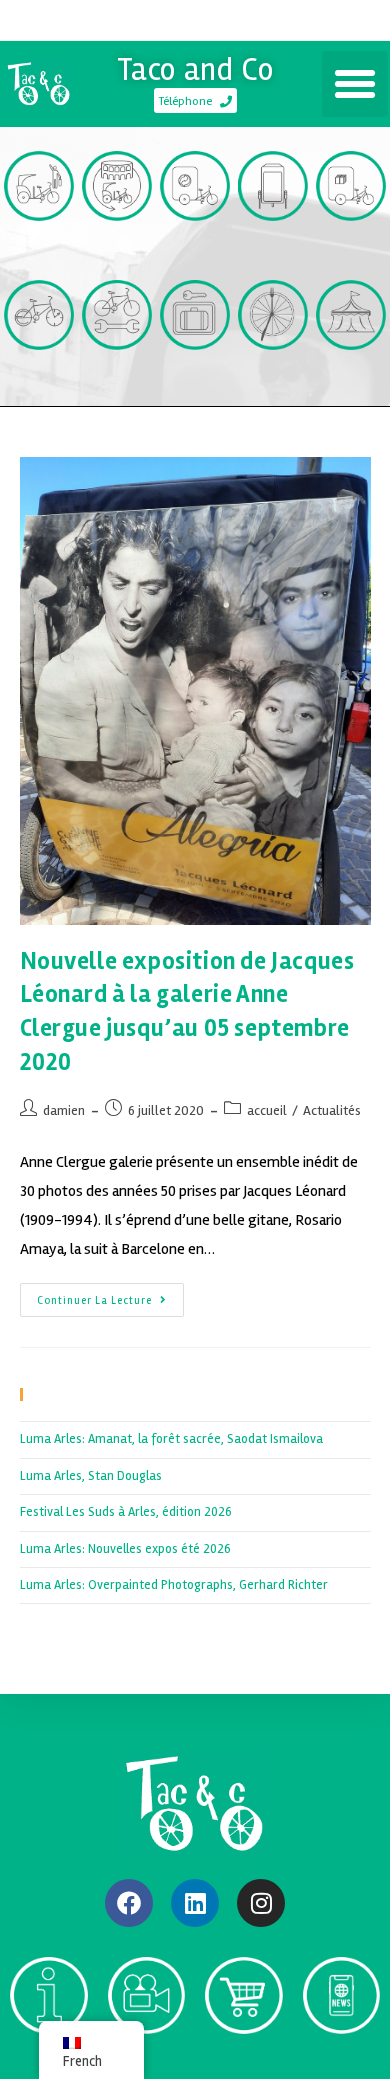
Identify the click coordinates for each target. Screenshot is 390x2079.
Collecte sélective (195, 255)
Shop (244, 2059)
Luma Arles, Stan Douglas (91, 1476)
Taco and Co (195, 69)
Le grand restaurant (273, 384)
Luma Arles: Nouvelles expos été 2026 (125, 1549)
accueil (267, 1110)
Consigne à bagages (195, 384)
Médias (146, 2059)
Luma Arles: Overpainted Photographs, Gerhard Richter (174, 1585)
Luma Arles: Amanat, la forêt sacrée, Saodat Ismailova (171, 1439)
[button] (355, 84)
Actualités (332, 1110)
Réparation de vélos (117, 384)
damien (64, 1110)
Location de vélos (39, 384)
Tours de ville (117, 255)
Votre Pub (273, 246)
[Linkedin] (195, 1903)
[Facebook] (129, 1903)
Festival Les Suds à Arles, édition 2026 (126, 1512)
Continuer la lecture (110, 1295)
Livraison (351, 246)
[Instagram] (261, 1903)
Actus (341, 2059)
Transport (39, 246)
